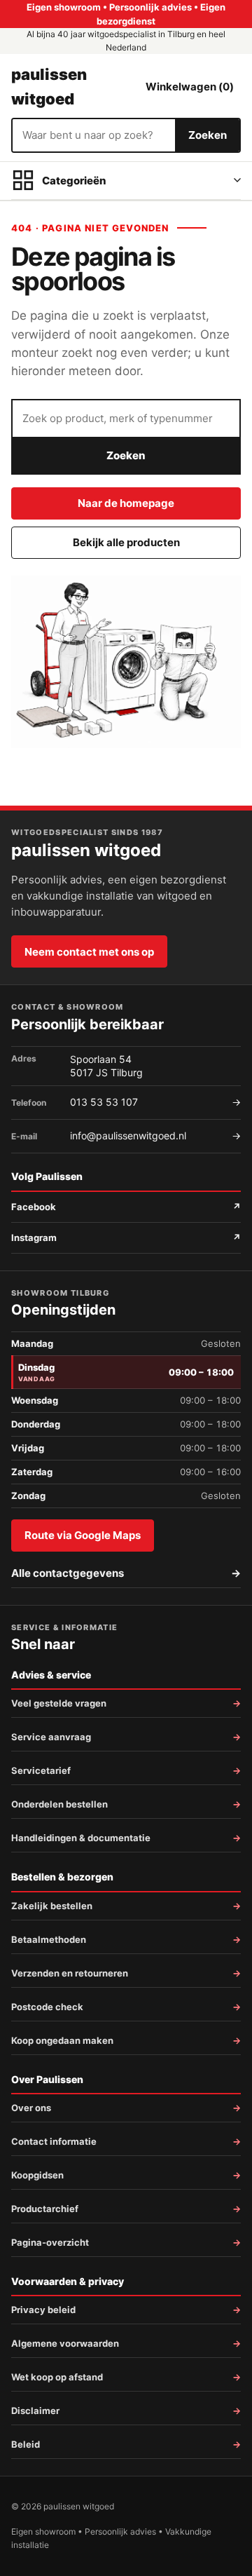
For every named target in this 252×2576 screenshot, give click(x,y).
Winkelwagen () (190, 87)
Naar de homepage (126, 503)
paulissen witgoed (49, 86)
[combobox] (94, 135)
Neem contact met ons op (89, 952)
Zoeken (208, 135)
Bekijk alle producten (126, 542)
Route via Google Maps (83, 1535)
